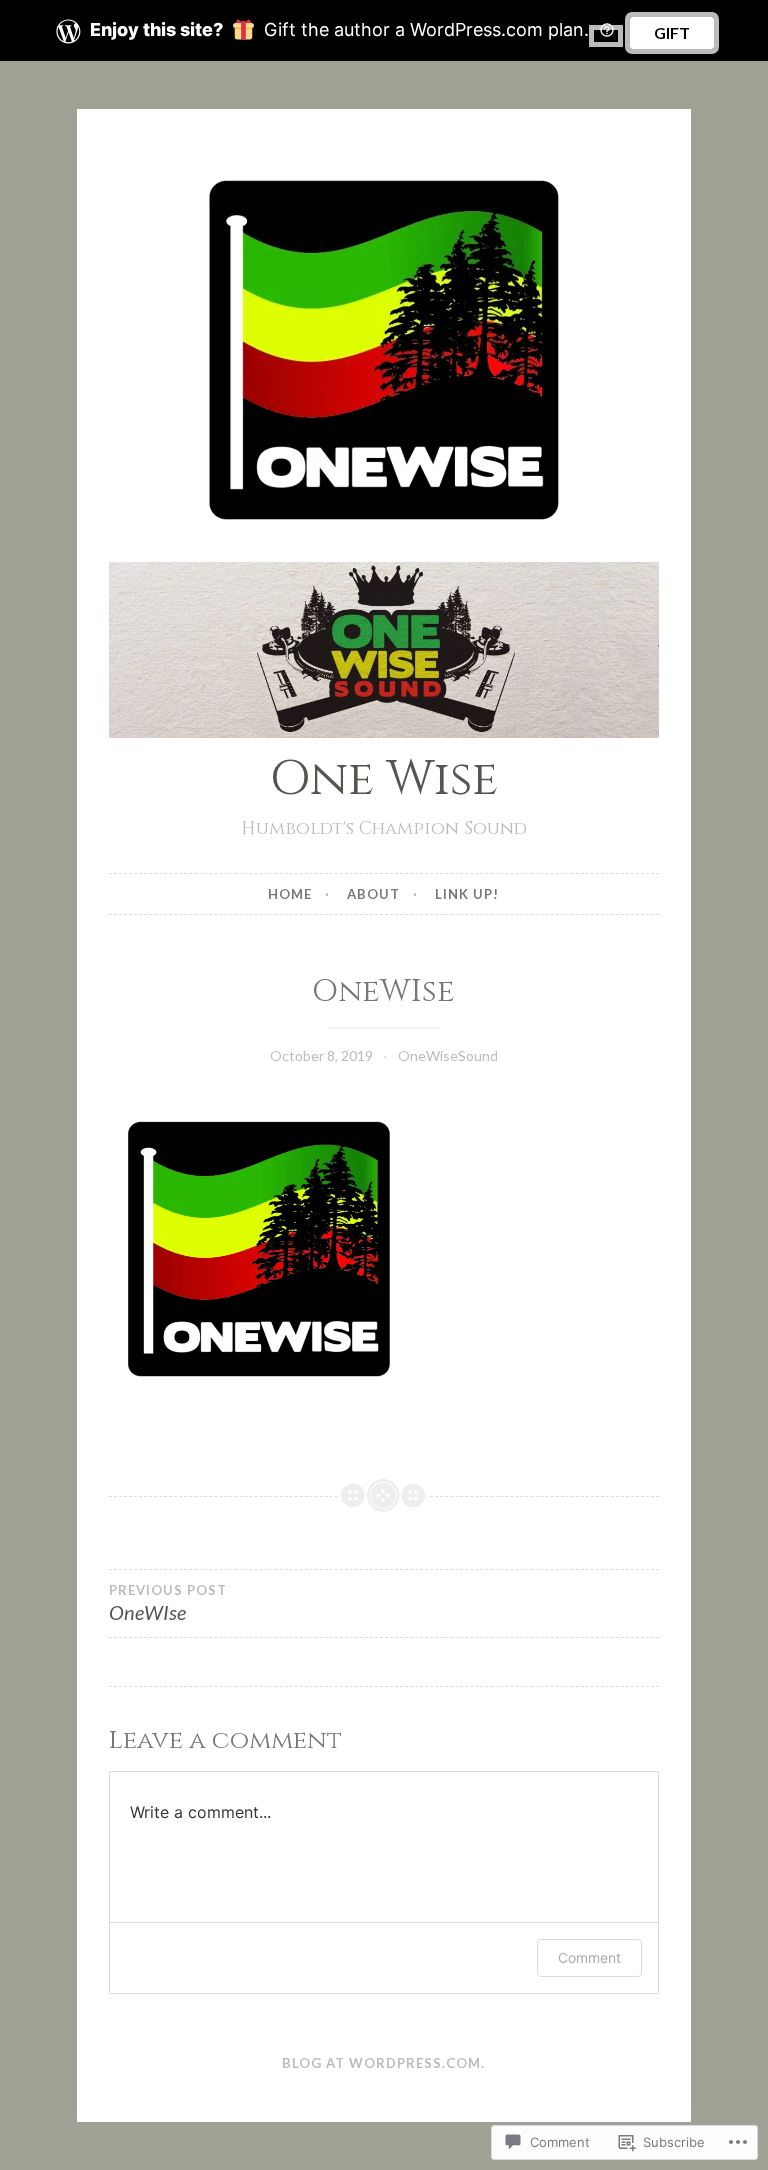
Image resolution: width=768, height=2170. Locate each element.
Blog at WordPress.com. (383, 2063)
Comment (589, 1957)
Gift (672, 32)
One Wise (384, 779)
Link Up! (467, 894)
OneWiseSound (448, 1055)
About (373, 894)
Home (290, 894)
